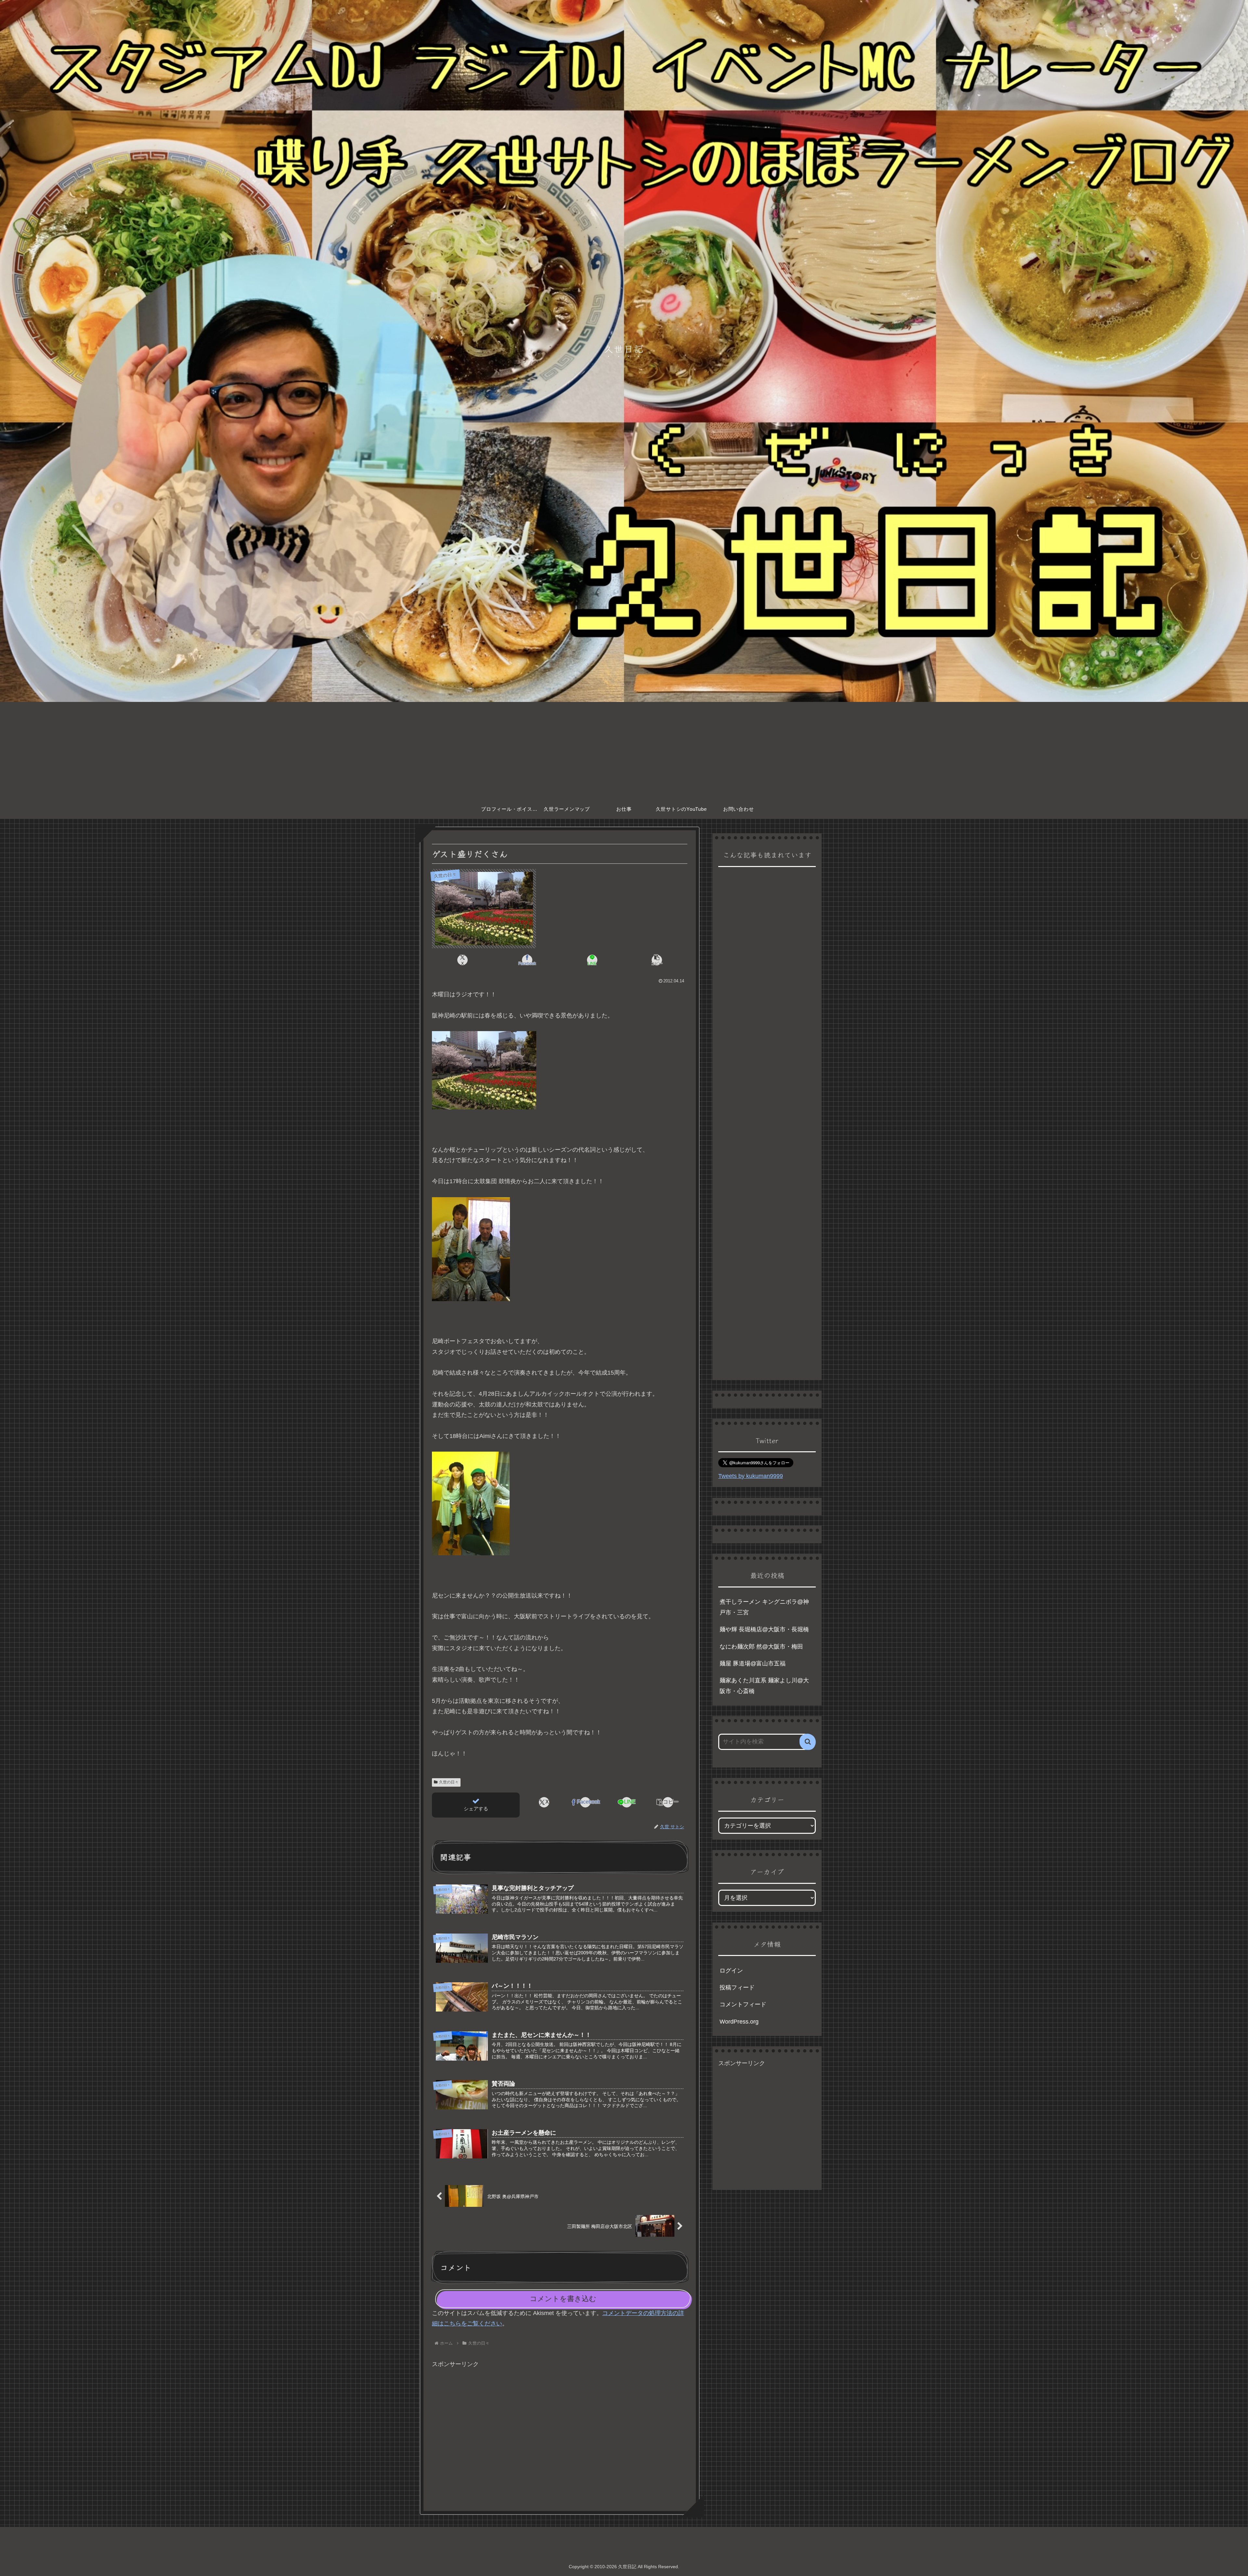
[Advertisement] (624, 751)
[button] (657, 960)
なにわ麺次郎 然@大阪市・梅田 (761, 1647)
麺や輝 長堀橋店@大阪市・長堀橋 (764, 1629)
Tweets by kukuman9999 (751, 1476)
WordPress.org (739, 2022)
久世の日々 (449, 1782)
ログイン (731, 1971)
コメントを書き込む (563, 2299)
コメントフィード (743, 2004)
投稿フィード (737, 1987)
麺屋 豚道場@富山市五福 (753, 1663)
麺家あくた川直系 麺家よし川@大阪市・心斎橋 (764, 1686)
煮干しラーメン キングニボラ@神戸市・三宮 (764, 1607)
